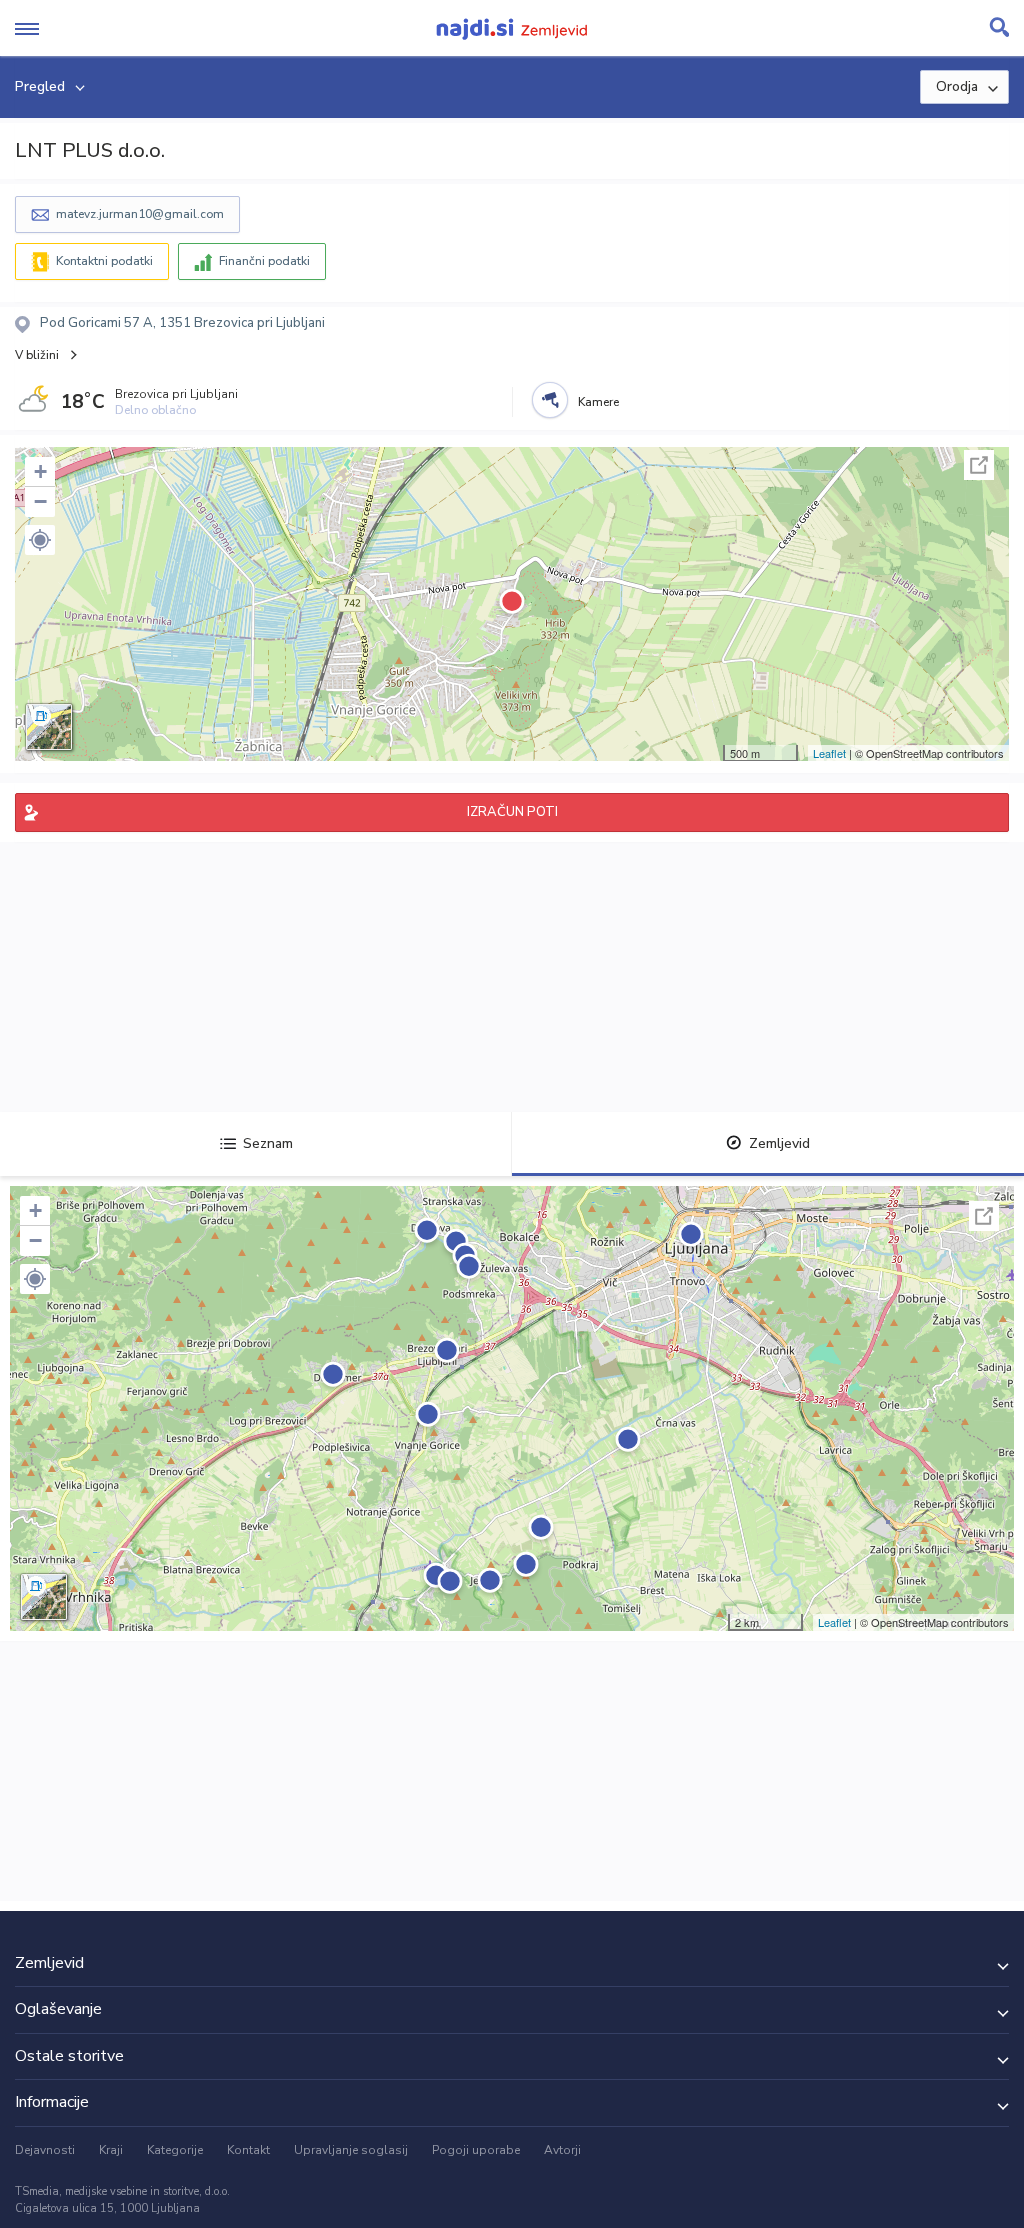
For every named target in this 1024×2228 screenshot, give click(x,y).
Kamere (598, 402)
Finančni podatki (264, 261)
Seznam (268, 1143)
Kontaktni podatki (104, 261)
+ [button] (40, 471)
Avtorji (562, 2150)
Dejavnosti (45, 2150)
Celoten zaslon (979, 465)
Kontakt (248, 2150)
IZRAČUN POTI (512, 812)
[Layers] (49, 727)
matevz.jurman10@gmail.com (140, 214)
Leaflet (829, 753)
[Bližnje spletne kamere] (550, 400)
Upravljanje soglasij (351, 2150)
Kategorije (175, 2150)
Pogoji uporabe (476, 2150)
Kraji (111, 2150)
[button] (40, 540)
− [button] (40, 501)
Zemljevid (779, 1143)
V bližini (37, 355)
